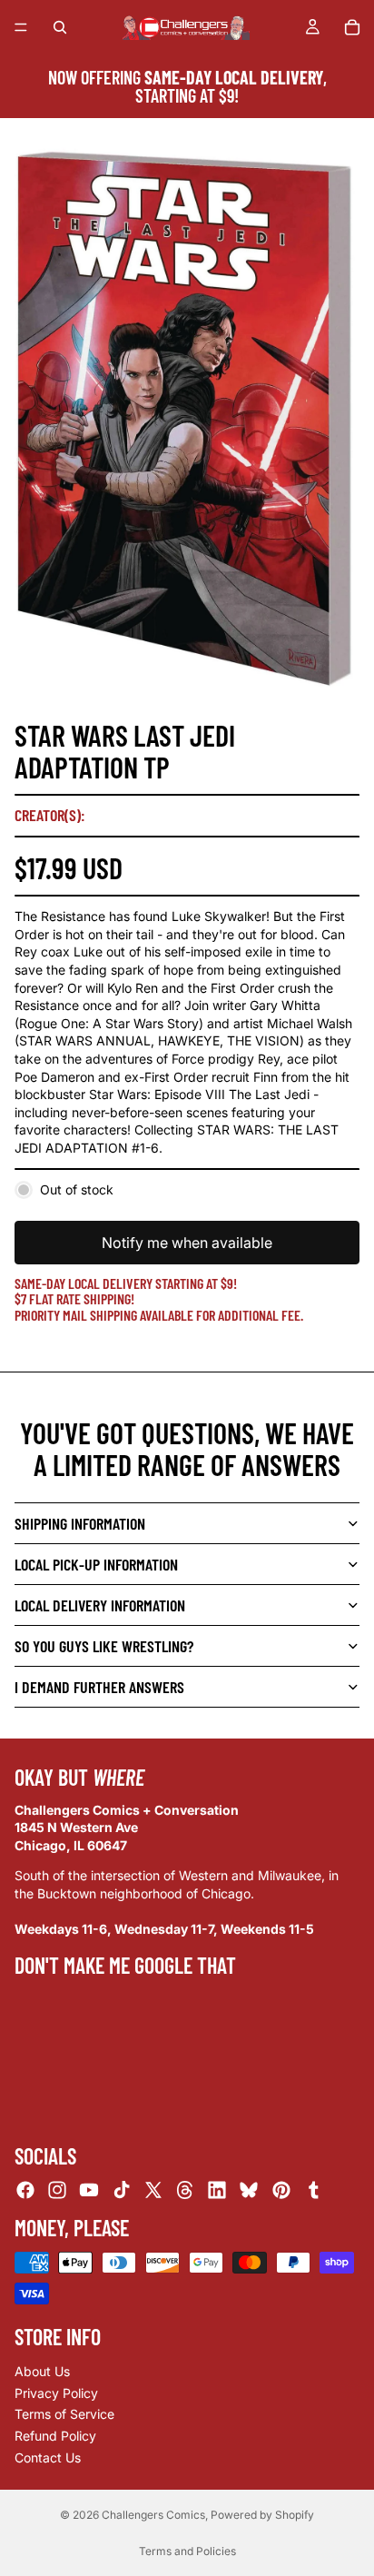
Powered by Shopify (262, 2515)
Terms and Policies (187, 2551)
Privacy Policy (56, 2393)
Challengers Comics (153, 2515)
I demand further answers (99, 1687)
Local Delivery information (100, 1605)
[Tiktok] (122, 2190)
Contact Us (48, 2457)
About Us (42, 2371)
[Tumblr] (313, 2190)
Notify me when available (187, 1243)
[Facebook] (25, 2190)
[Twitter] (153, 2190)
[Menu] (21, 27)
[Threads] (185, 2190)
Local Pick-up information (96, 1564)
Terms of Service (64, 2415)
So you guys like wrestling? (104, 1646)
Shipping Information (80, 1523)
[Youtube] (89, 2190)
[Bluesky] (249, 2190)
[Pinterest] (281, 2190)
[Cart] (352, 27)
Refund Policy (55, 2436)
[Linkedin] (217, 2190)
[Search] (60, 27)
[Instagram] (57, 2190)
